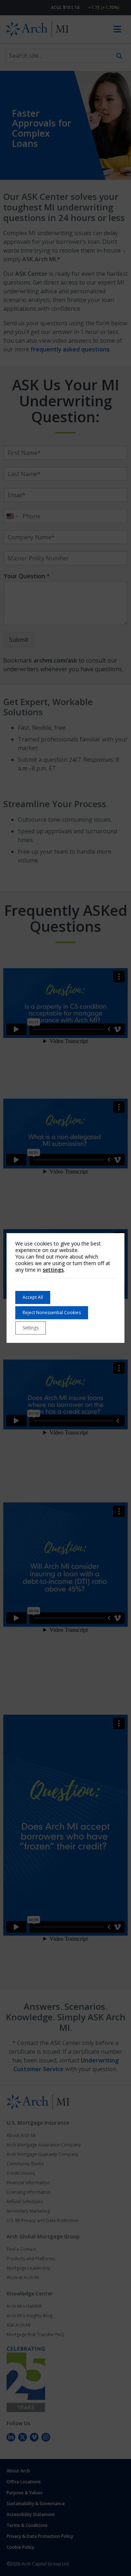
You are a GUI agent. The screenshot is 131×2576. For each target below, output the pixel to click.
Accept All (33, 1297)
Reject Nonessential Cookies (52, 1313)
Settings (31, 1328)
